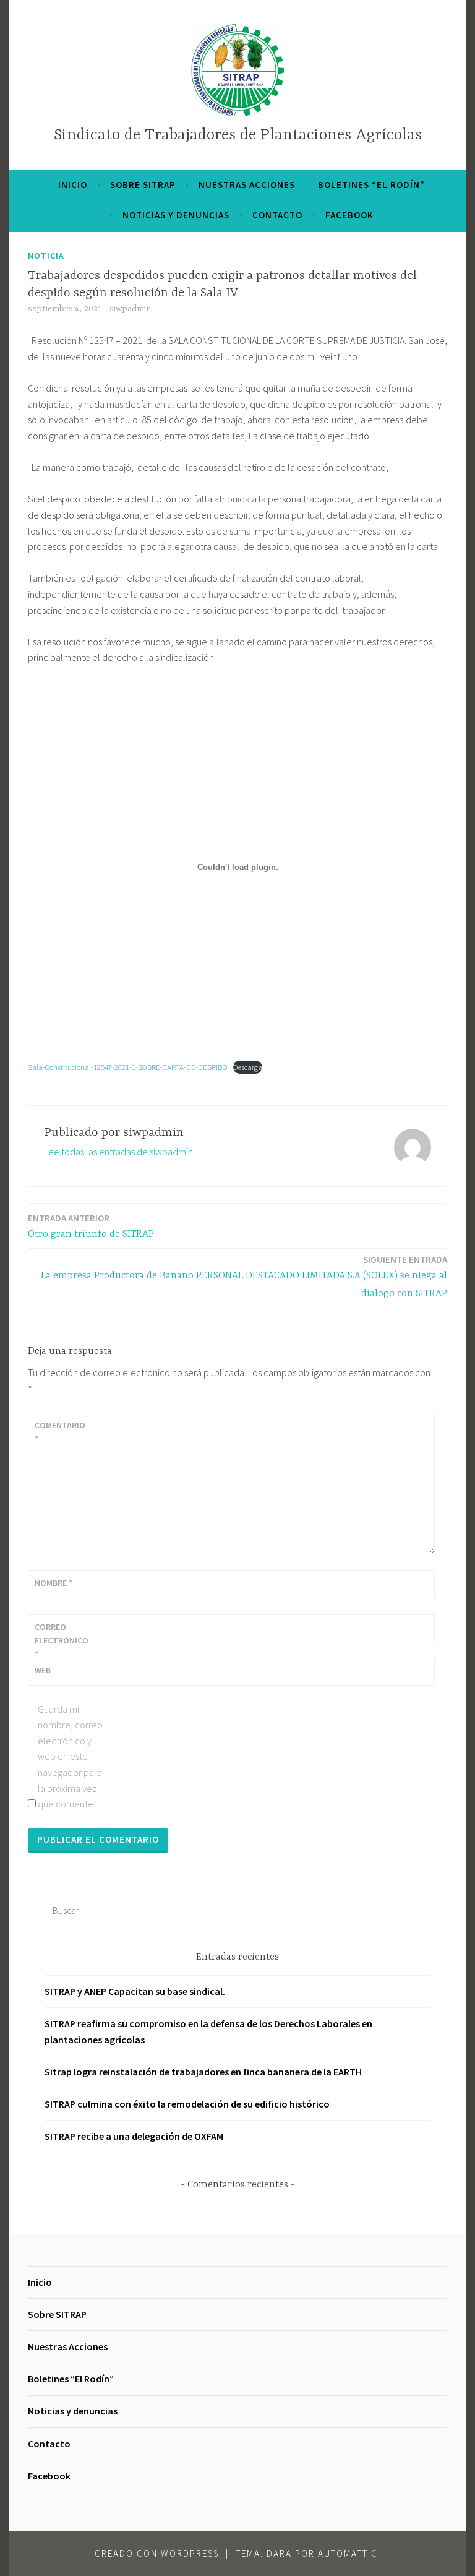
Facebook (349, 215)
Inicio (73, 185)
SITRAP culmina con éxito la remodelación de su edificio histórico (187, 2104)
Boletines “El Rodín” (371, 185)
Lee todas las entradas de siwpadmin (118, 1152)
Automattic (348, 2553)
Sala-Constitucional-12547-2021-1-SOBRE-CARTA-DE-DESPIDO (128, 1067)
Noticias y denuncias (176, 215)
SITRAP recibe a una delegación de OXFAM (134, 2136)
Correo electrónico (62, 1641)
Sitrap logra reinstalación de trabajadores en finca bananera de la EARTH (203, 2072)
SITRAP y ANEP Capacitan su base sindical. (135, 1991)
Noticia (46, 256)
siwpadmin (130, 309)
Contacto (277, 215)
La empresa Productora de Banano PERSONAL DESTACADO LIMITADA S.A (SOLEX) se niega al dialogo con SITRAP (244, 1277)
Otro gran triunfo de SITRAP (91, 1226)
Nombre (53, 1583)
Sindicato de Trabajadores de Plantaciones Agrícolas (238, 135)
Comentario (60, 1432)
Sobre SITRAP (143, 185)
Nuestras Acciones (247, 185)
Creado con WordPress (157, 2553)
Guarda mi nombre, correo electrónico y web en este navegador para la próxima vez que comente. (70, 1757)
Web (43, 1670)
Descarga (248, 1067)
